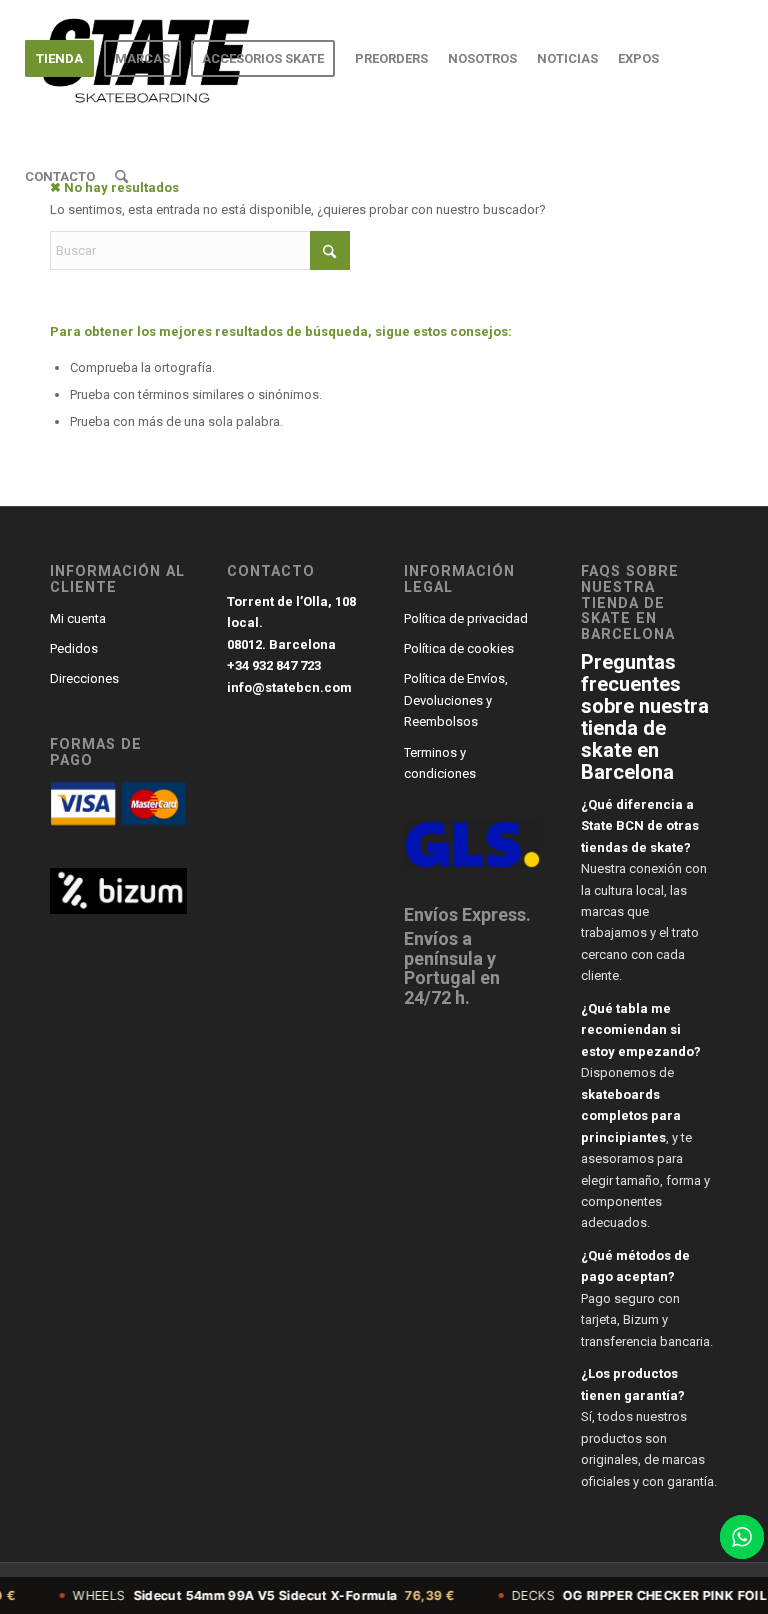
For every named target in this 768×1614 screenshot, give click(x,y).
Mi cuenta (78, 618)
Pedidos (74, 648)
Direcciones (84, 678)
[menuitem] (59, 59)
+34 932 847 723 (274, 665)
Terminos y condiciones (440, 763)
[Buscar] (121, 177)
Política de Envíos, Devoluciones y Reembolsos (456, 700)
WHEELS (241, 1595)
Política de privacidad (466, 618)
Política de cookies (459, 648)
